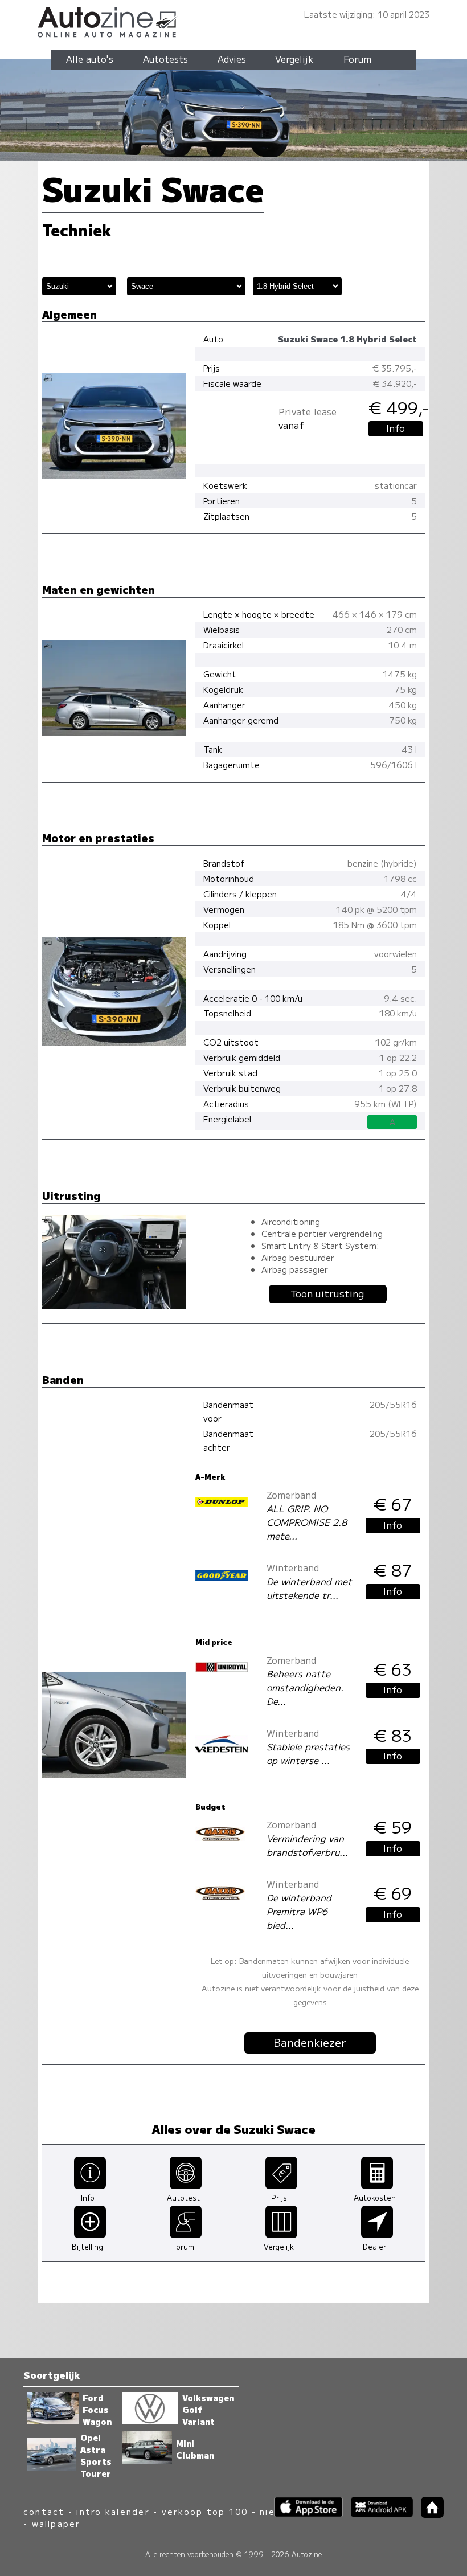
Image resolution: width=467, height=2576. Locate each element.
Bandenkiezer (310, 2042)
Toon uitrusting (327, 1293)
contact (44, 2511)
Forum (357, 59)
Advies (232, 59)
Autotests (165, 59)
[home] (428, 2514)
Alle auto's (90, 59)
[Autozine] (233, 20)
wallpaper (56, 2523)
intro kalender (113, 2511)
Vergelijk (294, 59)
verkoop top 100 (205, 2511)
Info (396, 428)
